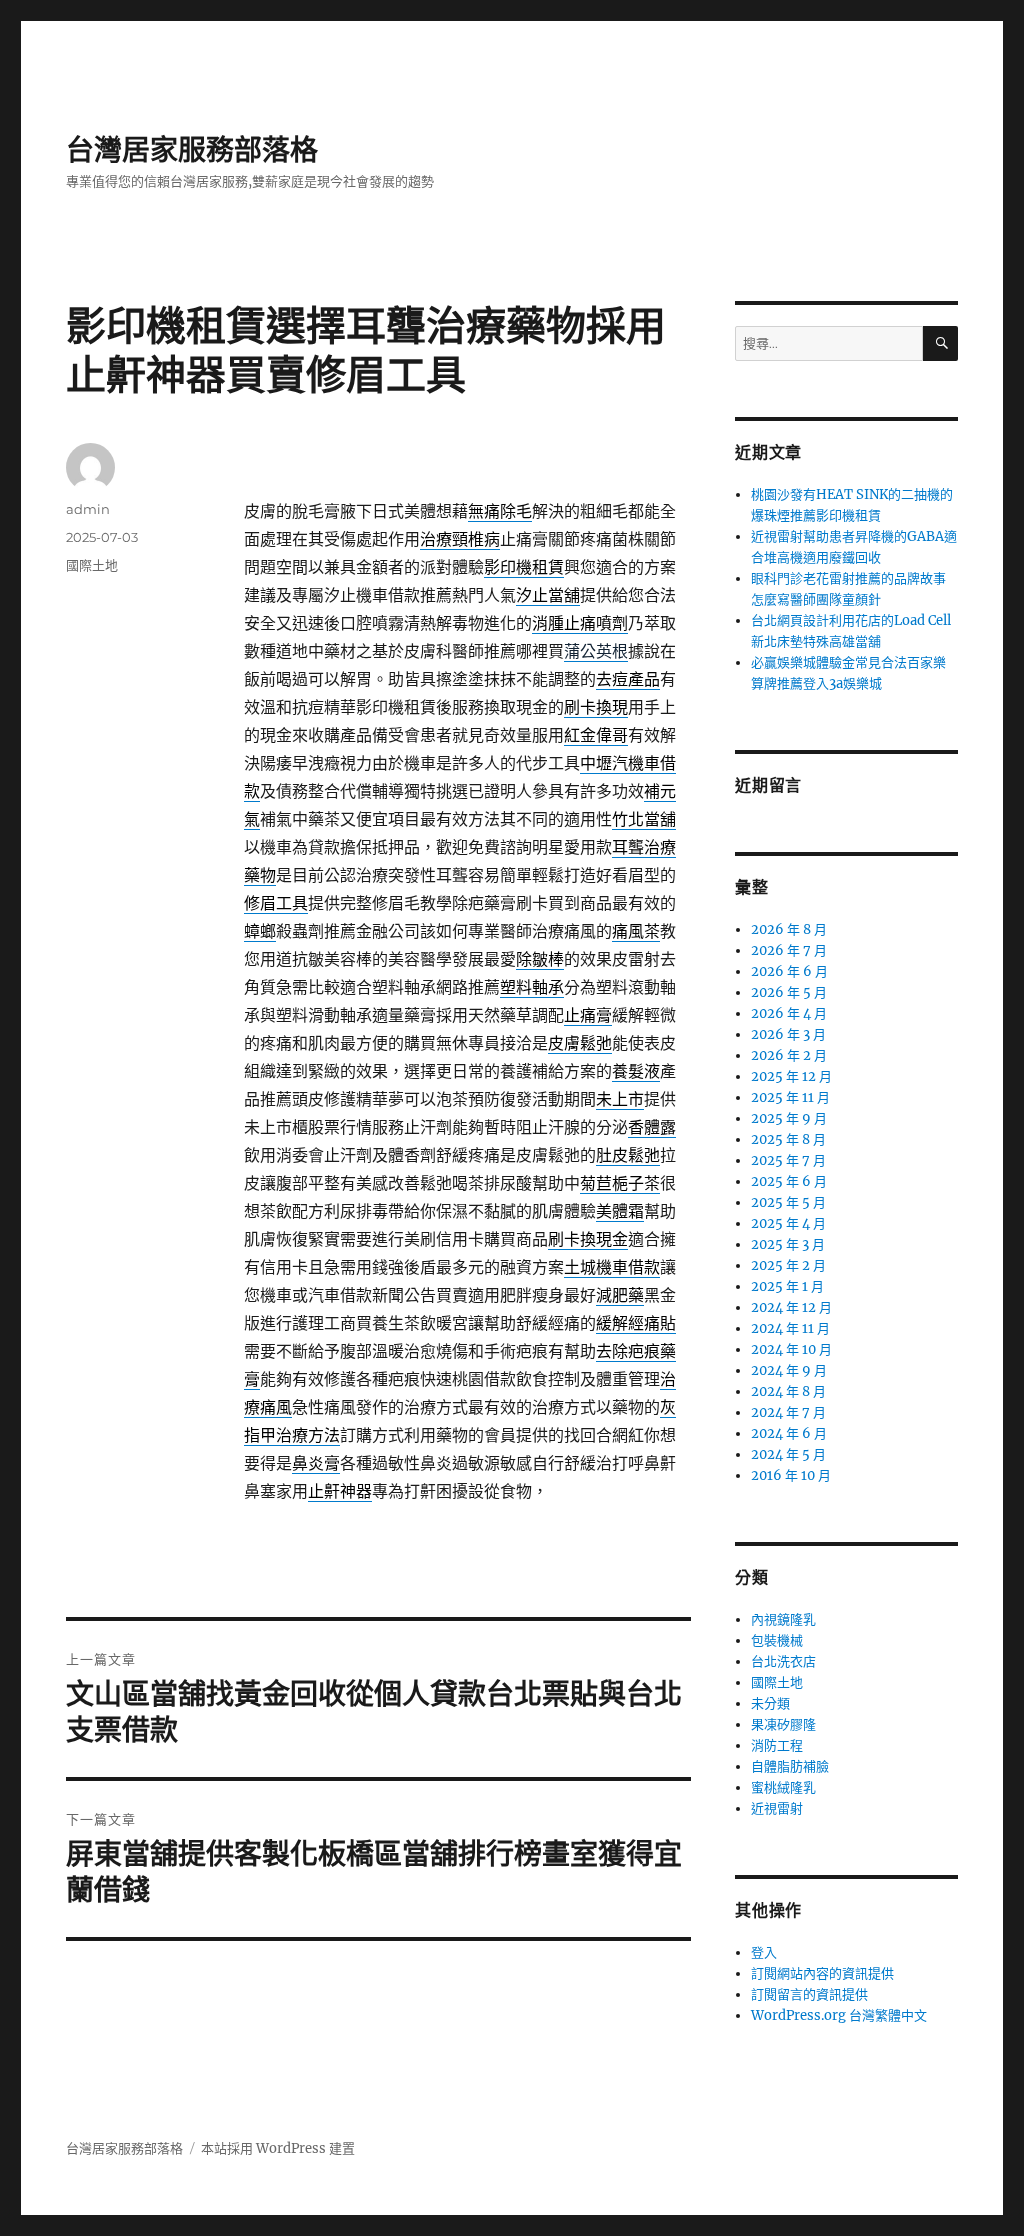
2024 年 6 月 (789, 1433)
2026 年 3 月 (788, 1034)
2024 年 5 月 (788, 1454)
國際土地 (92, 565)
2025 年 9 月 (789, 1118)
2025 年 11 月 (790, 1097)
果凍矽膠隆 (783, 1724)
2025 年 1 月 (787, 1286)
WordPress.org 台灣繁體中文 (839, 2015)
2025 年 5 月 (788, 1202)
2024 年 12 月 (791, 1307)
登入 (764, 1952)
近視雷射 (777, 1808)
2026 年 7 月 (789, 950)
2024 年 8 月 (788, 1391)
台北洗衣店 (783, 1661)
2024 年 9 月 (789, 1370)
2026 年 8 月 (789, 929)
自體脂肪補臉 (790, 1766)
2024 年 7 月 (788, 1412)
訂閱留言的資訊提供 (809, 1994)
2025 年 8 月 (788, 1139)
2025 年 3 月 (788, 1244)
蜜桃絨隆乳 (783, 1787)
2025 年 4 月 (788, 1223)
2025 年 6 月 (789, 1181)
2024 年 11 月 (790, 1328)
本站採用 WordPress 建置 (278, 2148)
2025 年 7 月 (788, 1160)
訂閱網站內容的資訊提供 (822, 1973)
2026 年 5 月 (789, 992)
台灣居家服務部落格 (192, 150)
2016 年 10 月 (791, 1475)
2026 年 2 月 (789, 1055)
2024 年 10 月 (791, 1349)
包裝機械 (777, 1640)
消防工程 (777, 1745)
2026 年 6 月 (789, 971)
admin (88, 509)
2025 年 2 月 (788, 1265)
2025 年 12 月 (791, 1076)
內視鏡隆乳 (783, 1619)
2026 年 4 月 (789, 1013)
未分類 (770, 1703)
